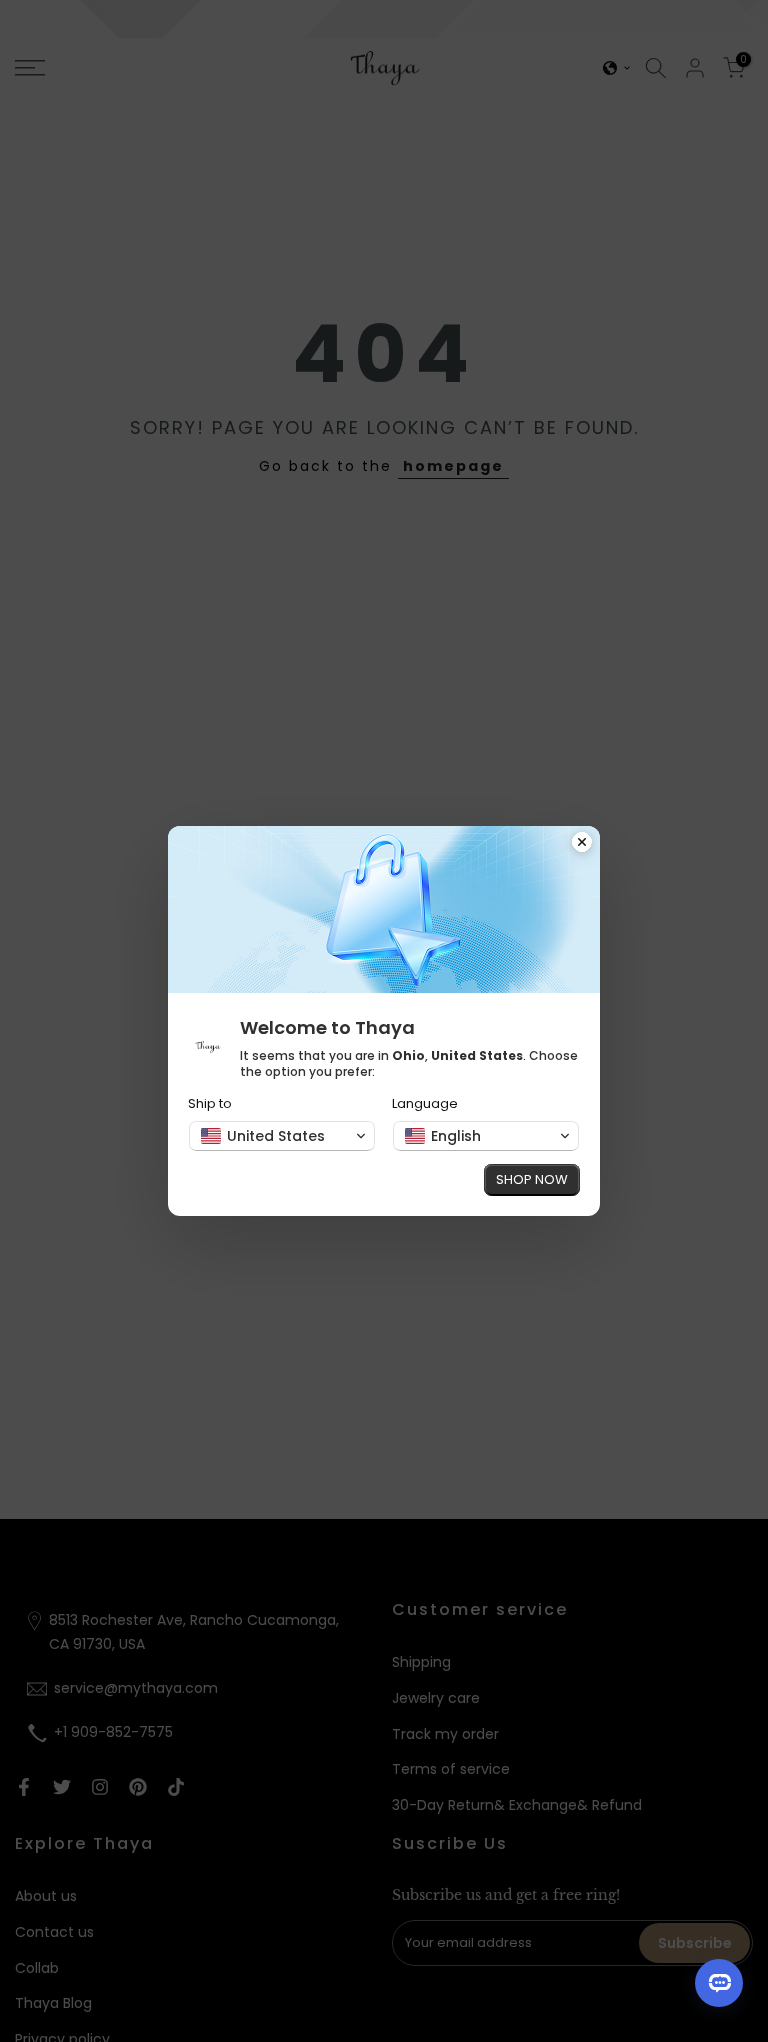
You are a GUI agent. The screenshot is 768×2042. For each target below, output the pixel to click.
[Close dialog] (582, 844)
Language (425, 1103)
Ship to (210, 1103)
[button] (282, 1136)
